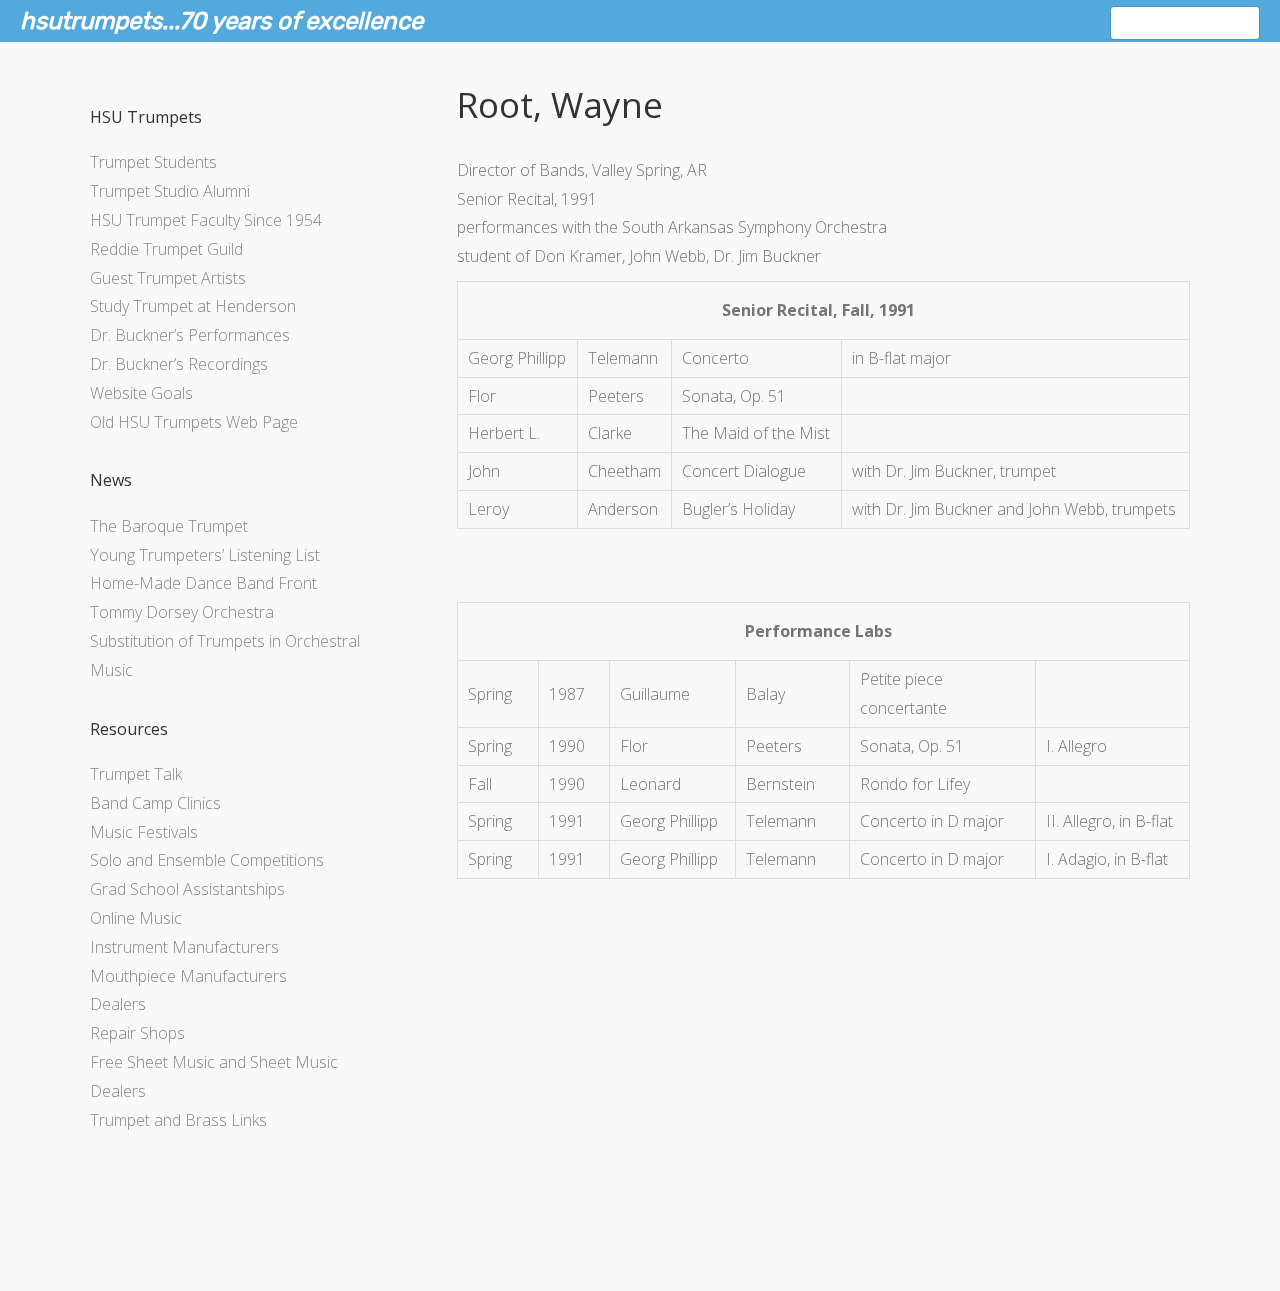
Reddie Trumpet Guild (166, 249)
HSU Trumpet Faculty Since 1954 (206, 220)
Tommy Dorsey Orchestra (182, 612)
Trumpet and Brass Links (178, 1120)
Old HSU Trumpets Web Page (194, 422)
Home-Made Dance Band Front (203, 583)
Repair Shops (137, 1033)
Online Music (136, 918)
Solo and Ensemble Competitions (207, 860)
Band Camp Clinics (155, 803)
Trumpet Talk (136, 774)
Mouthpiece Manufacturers (188, 976)
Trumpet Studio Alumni (170, 191)
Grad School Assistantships (187, 889)
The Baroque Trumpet (169, 526)
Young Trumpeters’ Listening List (205, 555)
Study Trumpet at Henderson (193, 306)
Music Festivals (144, 832)
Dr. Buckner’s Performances (190, 335)
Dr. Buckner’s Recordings (179, 364)
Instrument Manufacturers (184, 947)
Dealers (118, 1004)
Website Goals (141, 393)
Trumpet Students (153, 162)
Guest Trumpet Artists (168, 278)
